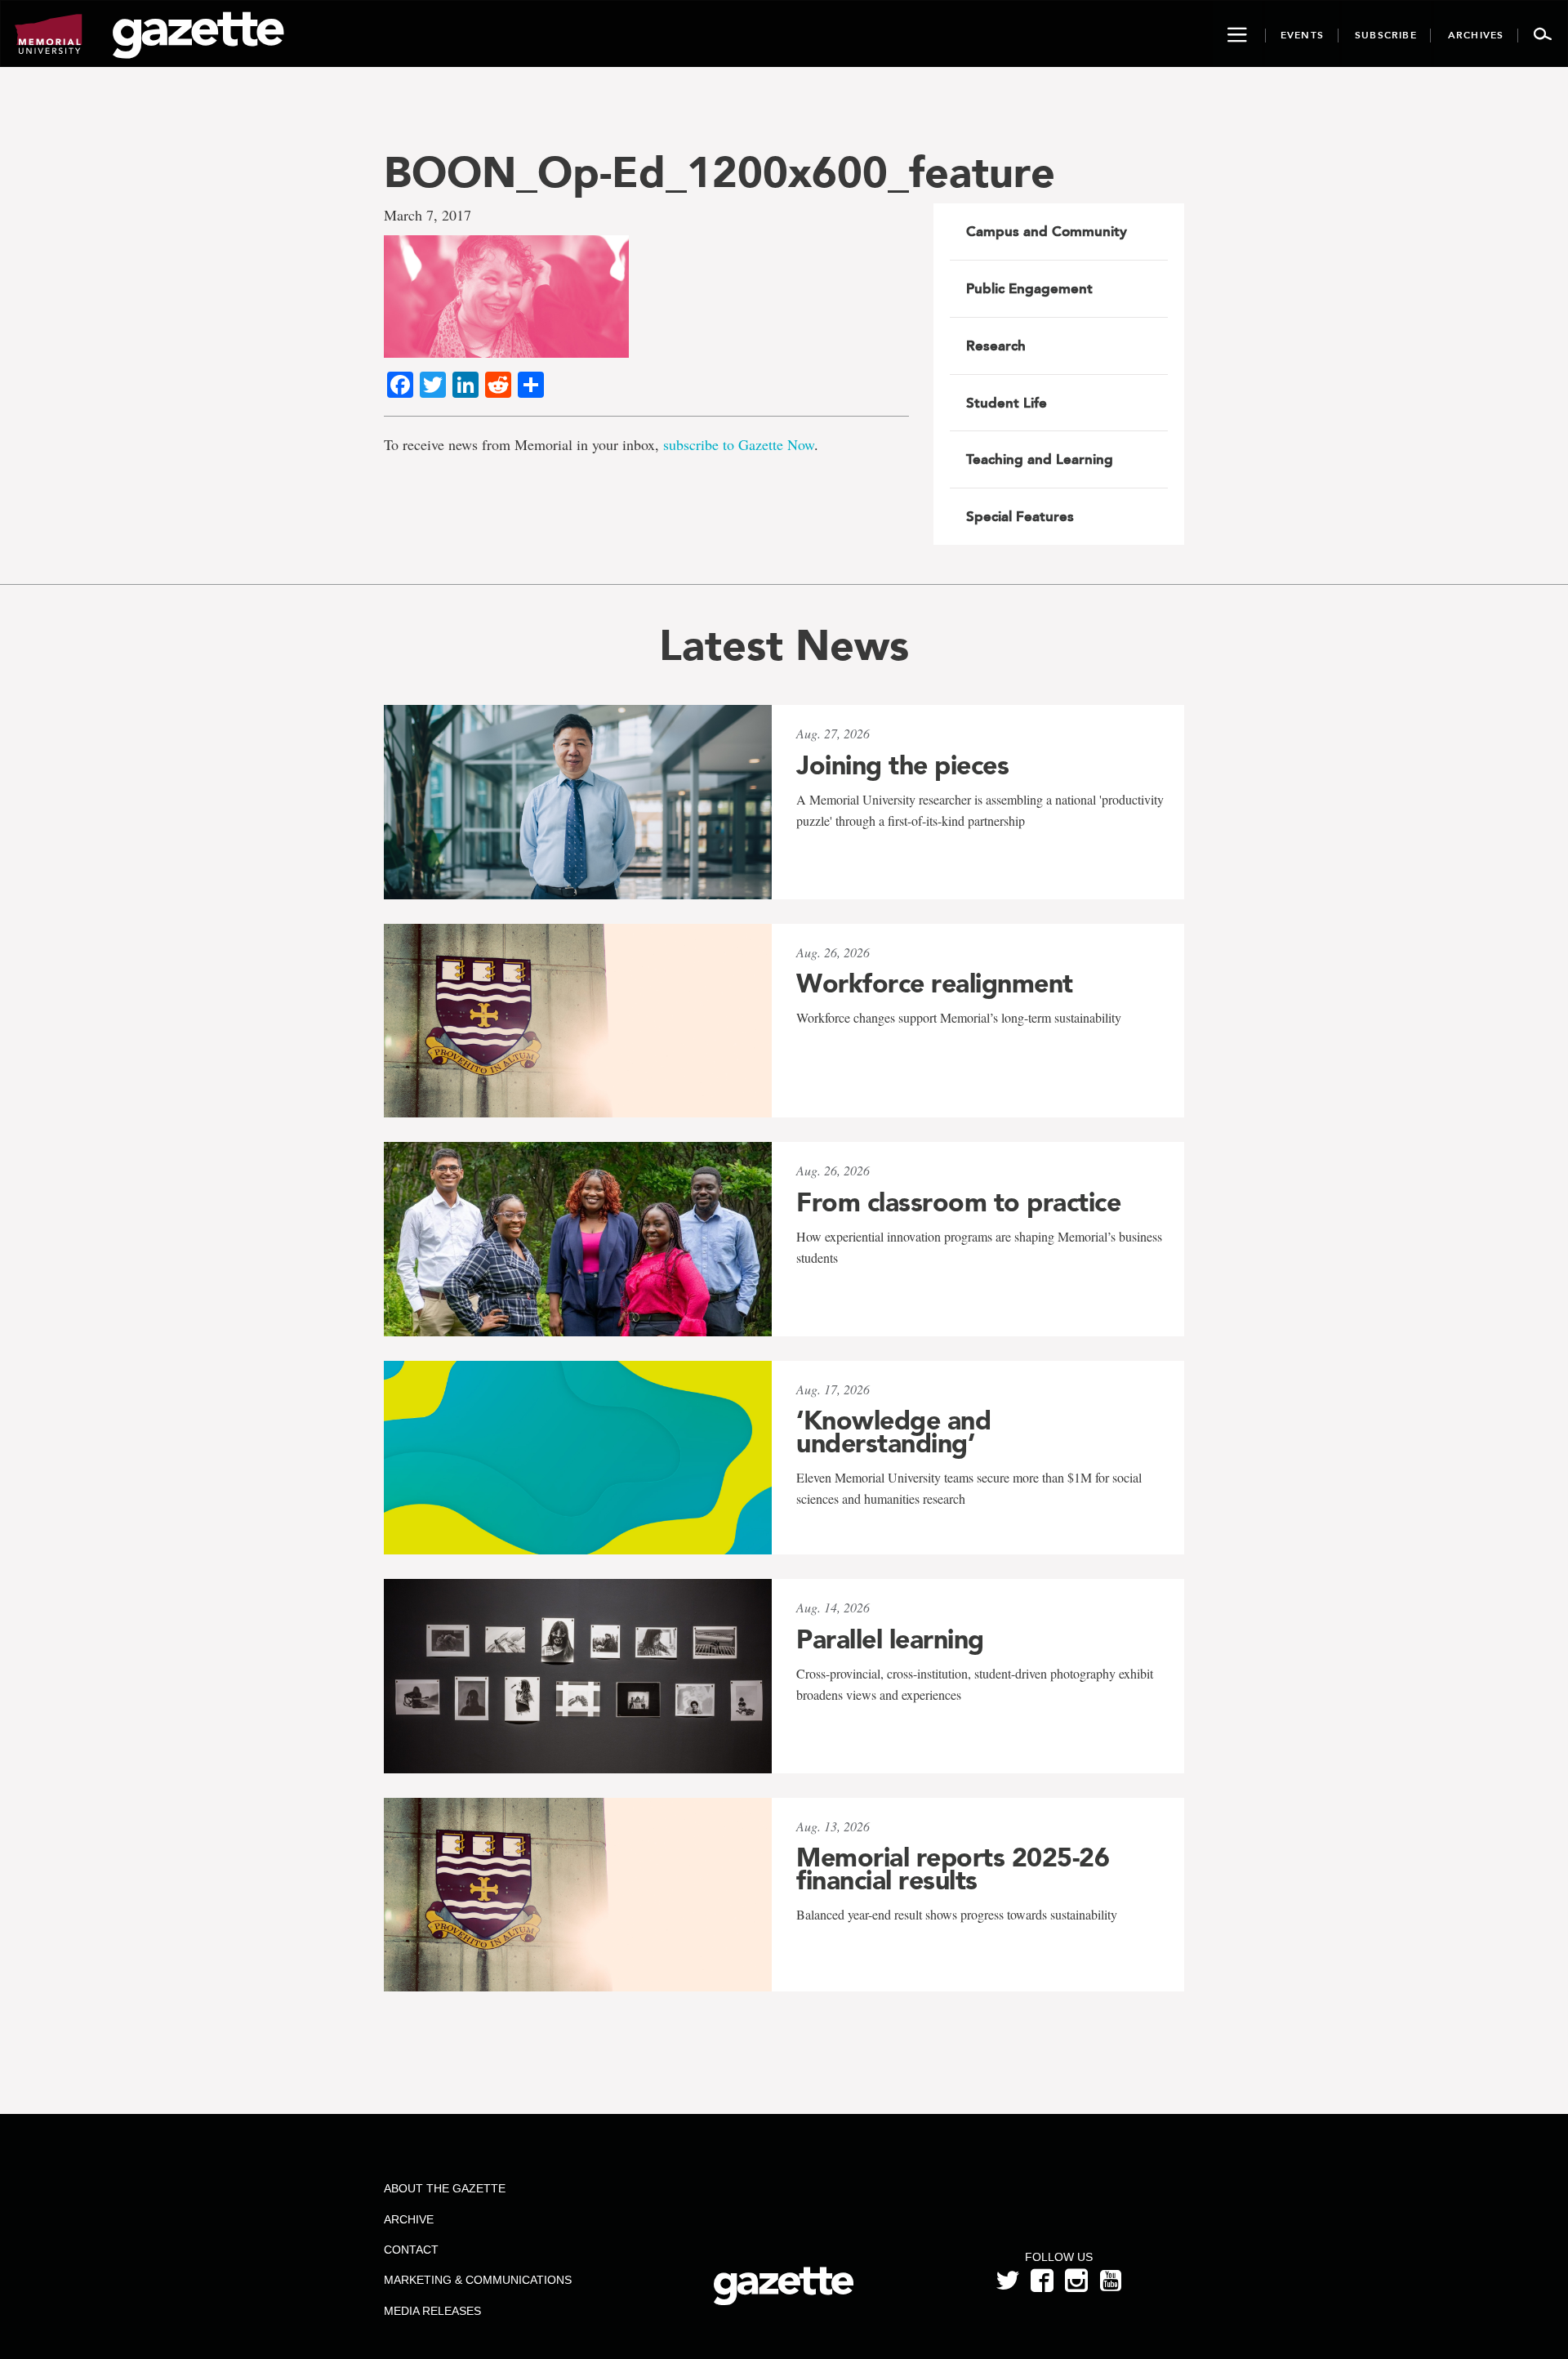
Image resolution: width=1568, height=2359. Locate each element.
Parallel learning (890, 1639)
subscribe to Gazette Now (739, 444)
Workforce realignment (935, 983)
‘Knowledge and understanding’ (893, 1432)
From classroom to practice (958, 1202)
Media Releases (432, 2311)
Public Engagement (1029, 288)
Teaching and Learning (1040, 459)
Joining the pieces (902, 765)
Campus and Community (1047, 231)
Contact (411, 2250)
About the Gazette (445, 2188)
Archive (409, 2219)
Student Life (1007, 403)
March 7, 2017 (428, 215)
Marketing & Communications (478, 2280)
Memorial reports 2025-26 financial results (953, 1869)
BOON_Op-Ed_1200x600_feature (719, 172)
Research (996, 346)
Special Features (1020, 516)
